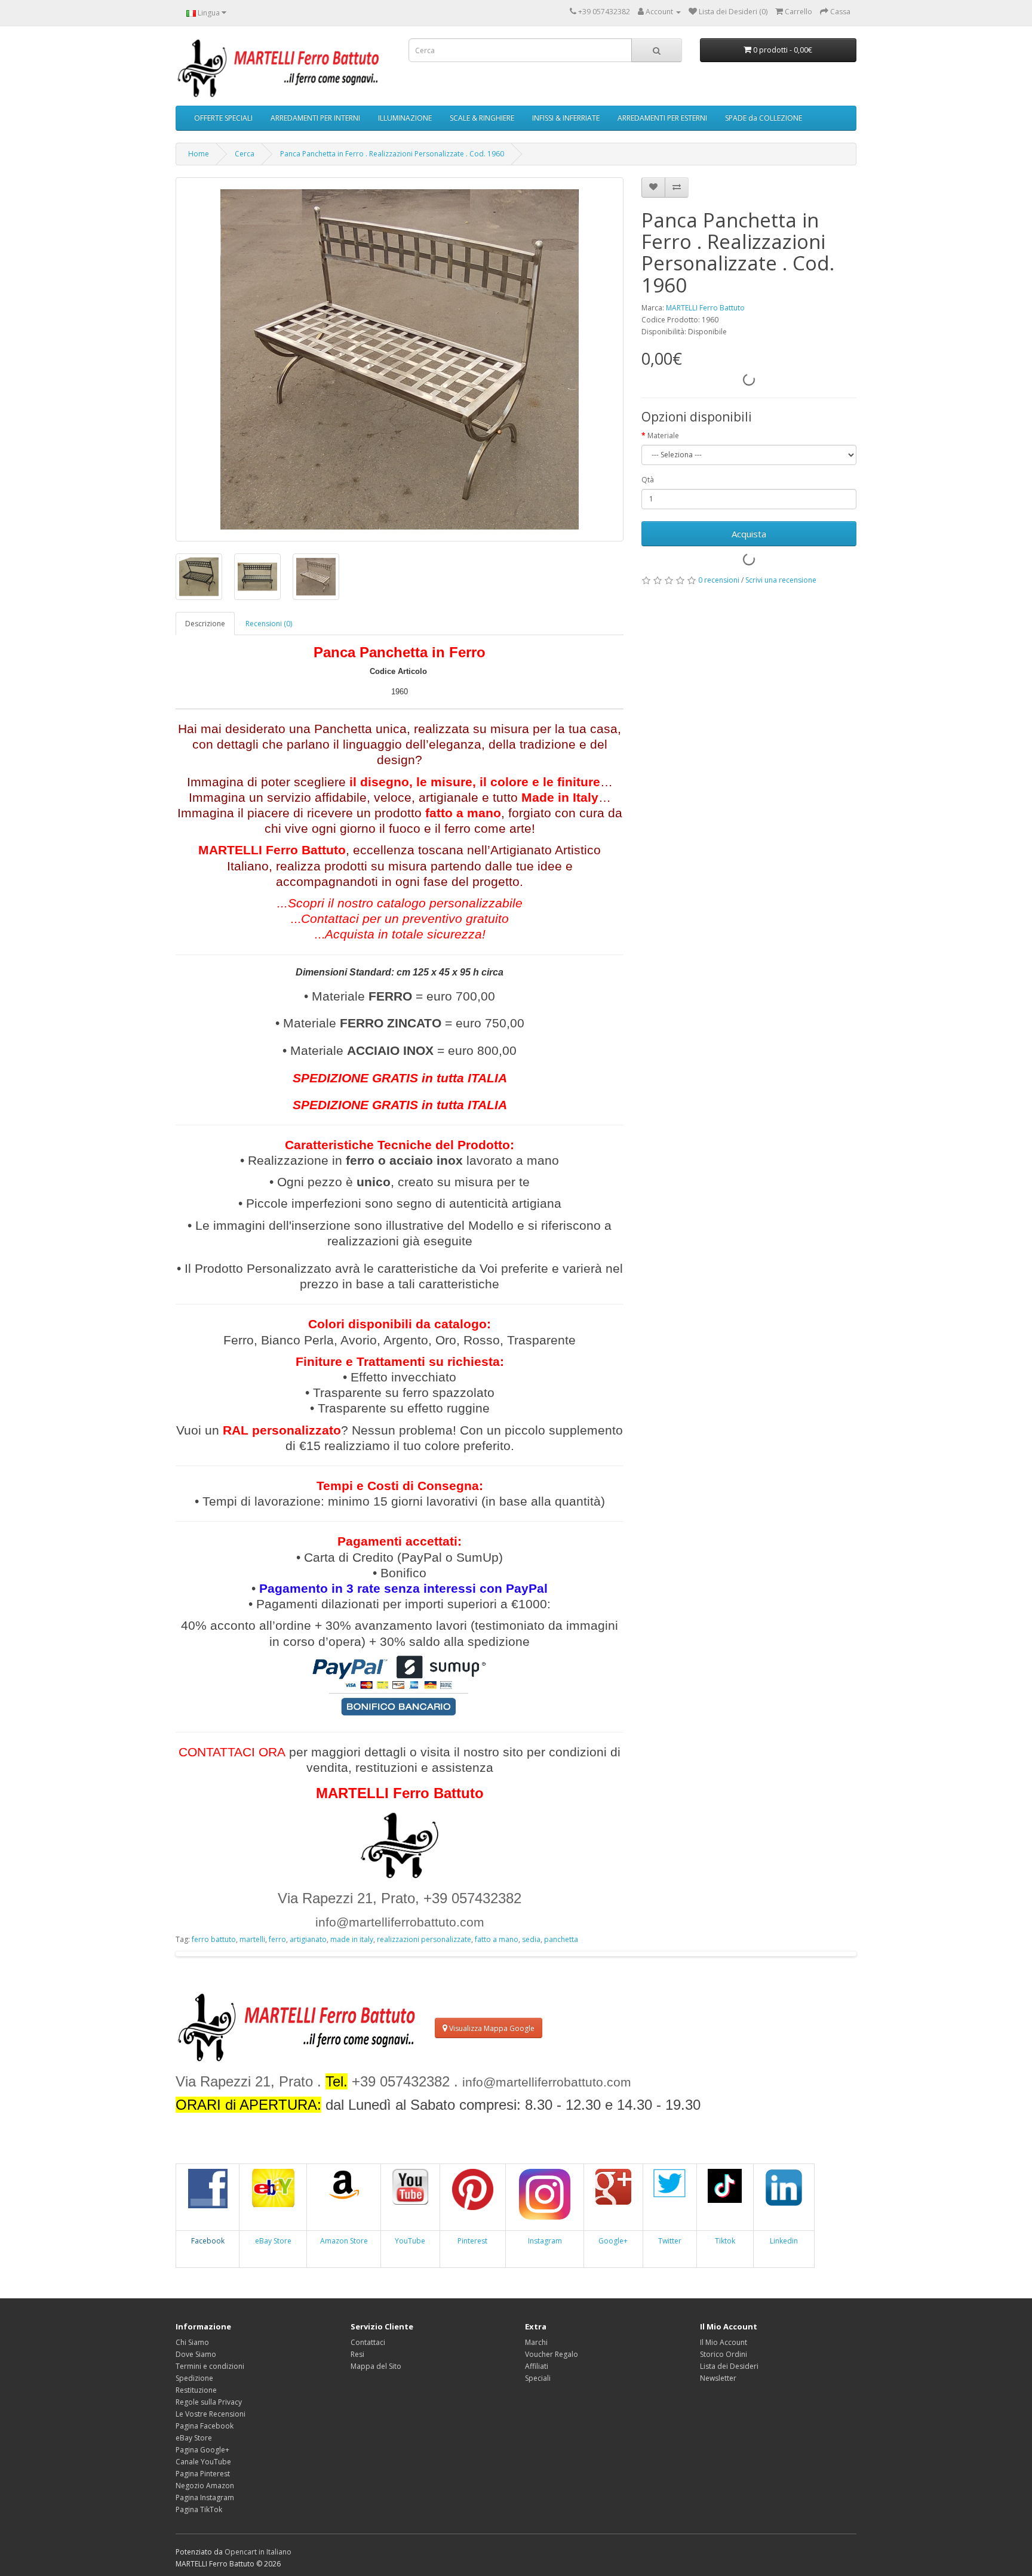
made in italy (352, 1939)
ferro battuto (214, 1939)
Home (199, 154)
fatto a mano (497, 1939)
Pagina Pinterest (203, 2474)
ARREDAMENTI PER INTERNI (315, 118)
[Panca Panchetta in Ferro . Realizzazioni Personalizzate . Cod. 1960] (400, 359)
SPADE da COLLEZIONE (764, 118)
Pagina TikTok (199, 2509)
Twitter (670, 2241)
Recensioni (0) (269, 624)
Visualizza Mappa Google (491, 2028)
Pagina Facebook (205, 2426)
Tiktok (725, 2241)
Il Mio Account (724, 2342)
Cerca (245, 154)
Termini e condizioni (210, 2366)
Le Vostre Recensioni (211, 2414)
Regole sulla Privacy (209, 2402)
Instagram (545, 2241)
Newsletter (718, 2378)
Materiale (663, 436)
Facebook (208, 2241)
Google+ (613, 2241)
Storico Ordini (724, 2354)
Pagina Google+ (202, 2450)
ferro (277, 1939)
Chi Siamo (192, 2342)
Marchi (536, 2342)
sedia (531, 1939)
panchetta (561, 1939)
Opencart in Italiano (258, 2552)
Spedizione (194, 2378)
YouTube (410, 2241)
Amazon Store (344, 2241)
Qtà (648, 480)
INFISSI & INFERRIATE (566, 118)
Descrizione (205, 624)
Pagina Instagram (205, 2497)
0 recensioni (719, 580)
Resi (357, 2354)
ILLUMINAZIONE (405, 118)
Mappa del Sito (376, 2366)
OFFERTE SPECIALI (223, 118)
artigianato (308, 1939)
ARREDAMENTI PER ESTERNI (662, 118)
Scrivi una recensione (781, 580)
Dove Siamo (196, 2354)
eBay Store (273, 2241)
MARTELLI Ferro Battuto (705, 308)
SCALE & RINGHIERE (482, 118)
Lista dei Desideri (729, 2366)
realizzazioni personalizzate (424, 1939)
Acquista (749, 534)
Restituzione (196, 2390)
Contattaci (368, 2342)
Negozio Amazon (205, 2486)
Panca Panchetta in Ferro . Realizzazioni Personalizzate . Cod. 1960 (392, 154)
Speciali (538, 2378)
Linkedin (784, 2241)
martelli (252, 1939)
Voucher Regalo (552, 2354)
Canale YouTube (203, 2462)
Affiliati (537, 2366)
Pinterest (472, 2241)
